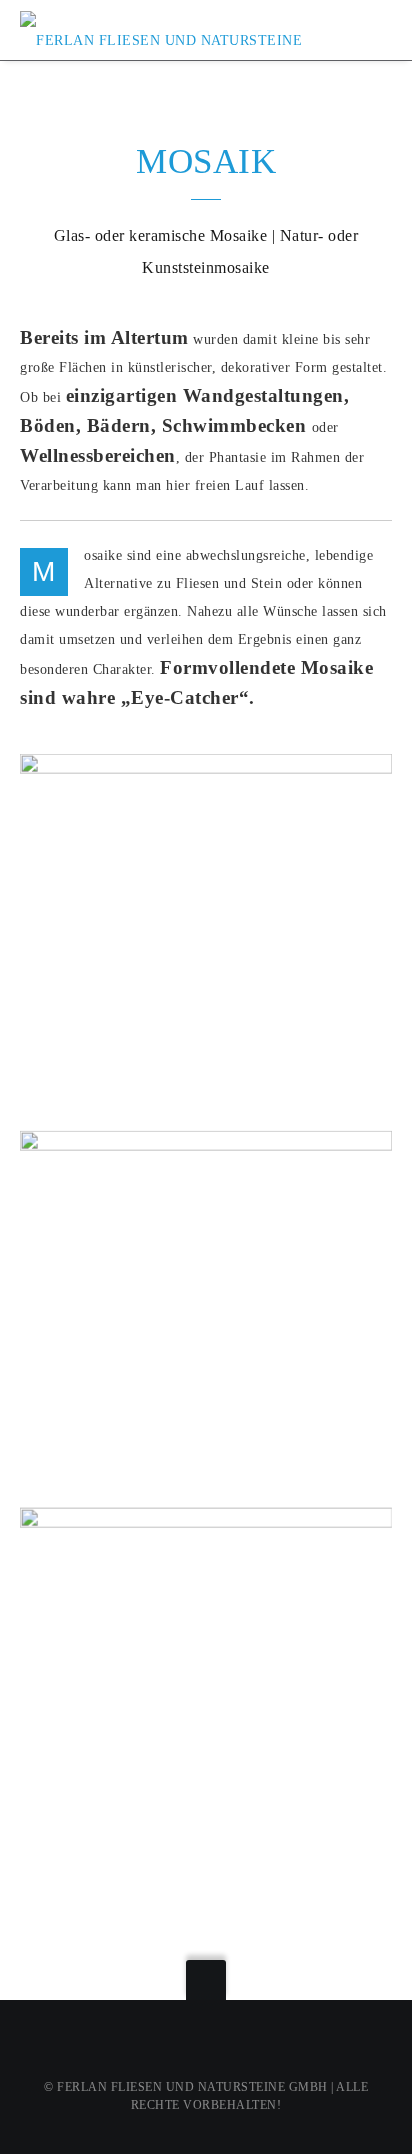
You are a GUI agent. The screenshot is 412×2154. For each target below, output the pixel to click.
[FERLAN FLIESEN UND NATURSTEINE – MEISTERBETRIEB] (167, 29)
